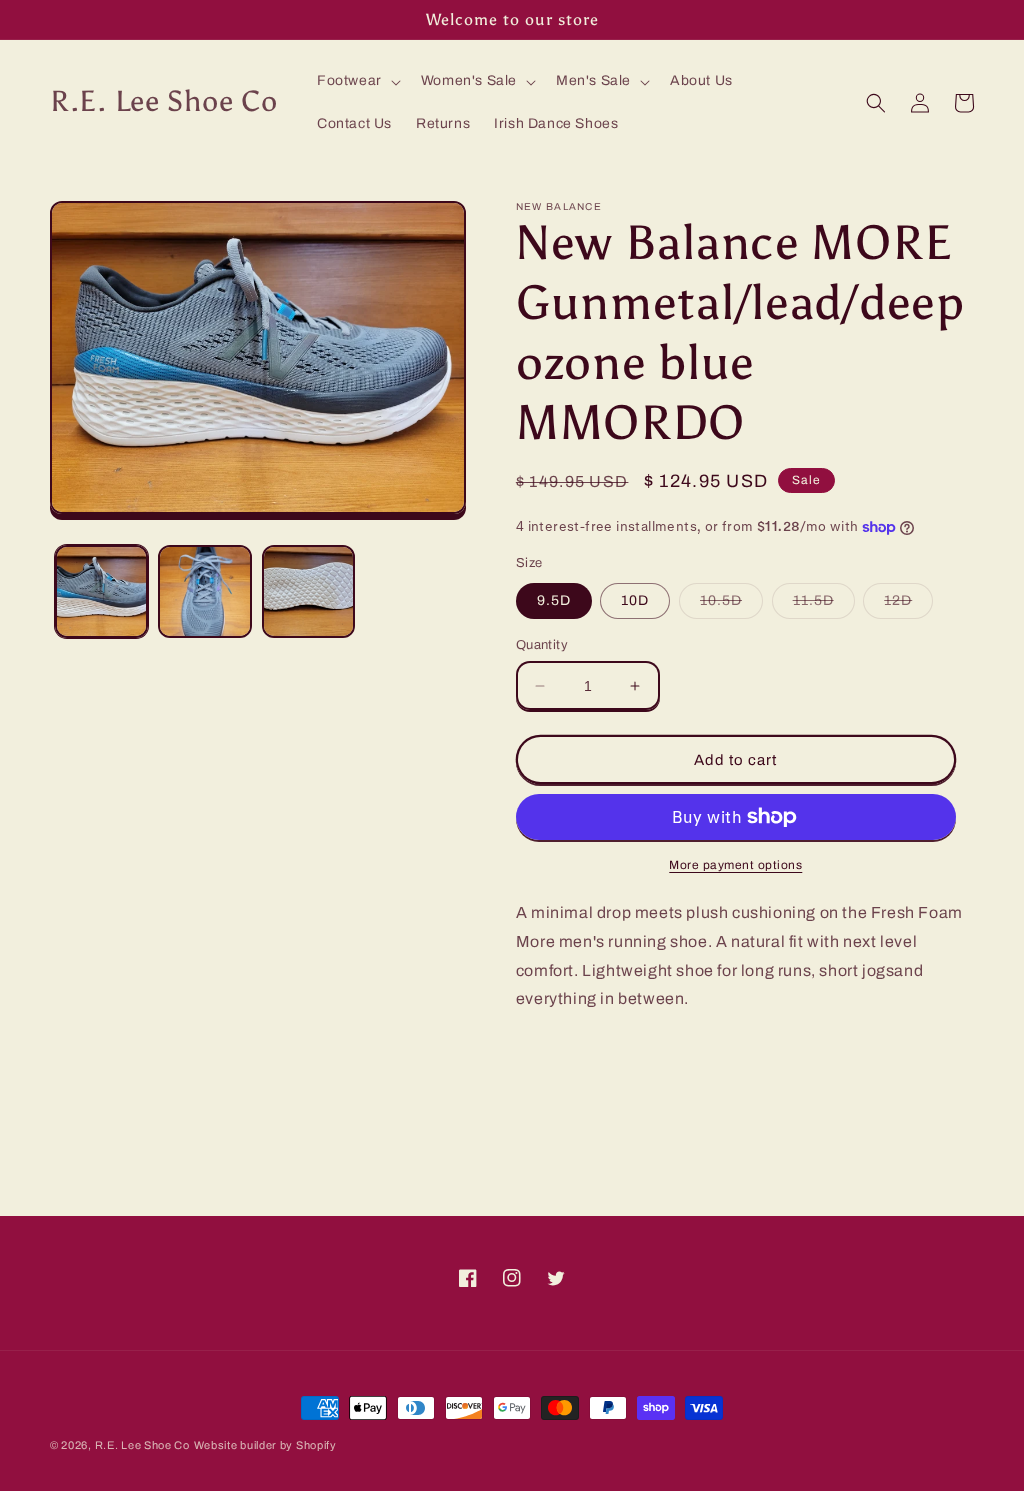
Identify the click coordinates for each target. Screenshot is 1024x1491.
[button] (357, 81)
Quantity (542, 645)
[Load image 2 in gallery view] (204, 591)
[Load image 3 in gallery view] (308, 591)
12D (908, 605)
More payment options (735, 865)
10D (635, 600)
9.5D (554, 600)
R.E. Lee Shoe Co (142, 1445)
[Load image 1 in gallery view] (101, 591)
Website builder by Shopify (265, 1445)
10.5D (731, 605)
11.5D (824, 605)
